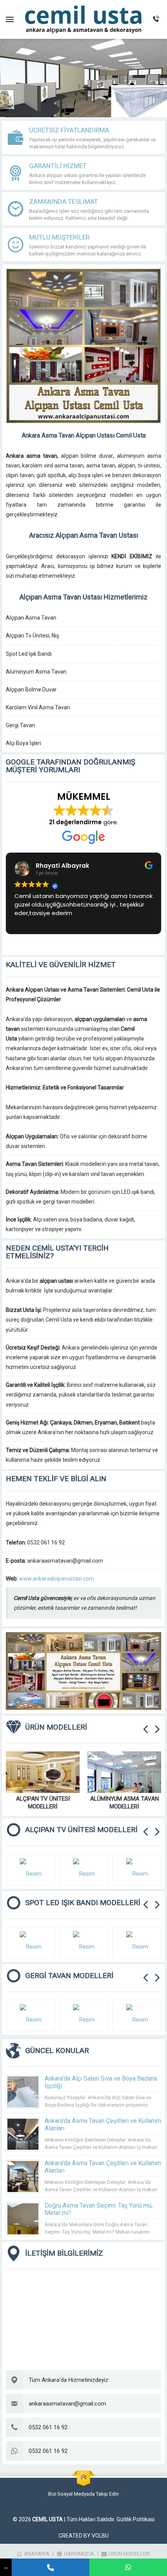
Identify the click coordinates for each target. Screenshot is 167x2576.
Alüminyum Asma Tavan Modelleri (124, 1803)
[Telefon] (50, 2567)
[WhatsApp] (128, 2567)
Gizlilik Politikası (136, 2519)
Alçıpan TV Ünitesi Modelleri (43, 1803)
